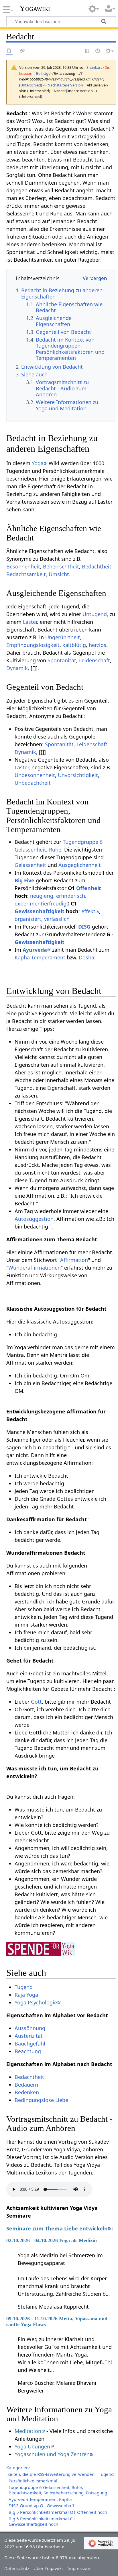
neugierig (42, 896)
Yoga (38, 463)
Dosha (86, 957)
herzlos (98, 645)
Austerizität (29, 2036)
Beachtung (28, 2051)
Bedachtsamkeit (26, 574)
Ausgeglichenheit (80, 865)
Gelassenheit (30, 865)
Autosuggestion (34, 1219)
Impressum (79, 2568)
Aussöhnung (30, 2028)
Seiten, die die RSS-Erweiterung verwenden (51, 2474)
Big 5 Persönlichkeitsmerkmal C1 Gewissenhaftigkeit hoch (42, 2521)
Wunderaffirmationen (35, 1268)
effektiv (90, 911)
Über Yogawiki (48, 2568)
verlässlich (57, 919)
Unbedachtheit (33, 783)
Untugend (95, 614)
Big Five (24, 880)
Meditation (28, 2431)
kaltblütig (74, 645)
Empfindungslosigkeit (33, 645)
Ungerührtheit (63, 637)
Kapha (22, 957)
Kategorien (17, 2468)
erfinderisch (71, 896)
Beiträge (43, 73)
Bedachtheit (97, 566)
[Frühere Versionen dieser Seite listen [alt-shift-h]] (98, 51)
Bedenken (27, 2092)
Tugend (24, 1987)
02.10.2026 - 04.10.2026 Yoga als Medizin (52, 2240)
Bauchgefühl (30, 2044)
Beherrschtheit (61, 566)
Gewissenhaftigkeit (40, 911)
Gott (36, 1702)
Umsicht (59, 574)
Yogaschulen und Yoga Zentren (52, 2454)
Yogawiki (35, 8)
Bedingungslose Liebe (41, 2100)
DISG (84, 927)
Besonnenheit (23, 566)
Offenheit (89, 888)
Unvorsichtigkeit (78, 775)
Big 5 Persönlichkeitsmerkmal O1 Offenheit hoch (58, 2512)
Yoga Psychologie (36, 2002)
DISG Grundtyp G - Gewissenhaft (41, 2506)
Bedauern (26, 2085)
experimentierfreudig (41, 903)
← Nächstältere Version (63, 85)
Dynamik (17, 668)
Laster (30, 622)
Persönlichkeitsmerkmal (33, 2481)
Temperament (48, 957)
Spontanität (62, 660)
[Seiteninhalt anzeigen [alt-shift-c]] (9, 51)
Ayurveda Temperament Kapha (40, 2499)
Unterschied (31, 85)
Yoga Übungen (32, 2446)
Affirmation (74, 1260)
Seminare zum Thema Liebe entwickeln (57, 2228)
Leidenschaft (95, 660)
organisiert (28, 919)
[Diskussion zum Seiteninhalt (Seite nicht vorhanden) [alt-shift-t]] (22, 51)
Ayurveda (35, 950)
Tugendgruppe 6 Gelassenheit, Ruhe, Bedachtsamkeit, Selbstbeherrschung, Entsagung (58, 2490)
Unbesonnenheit (35, 775)
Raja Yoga (26, 1995)
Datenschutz (17, 2568)
